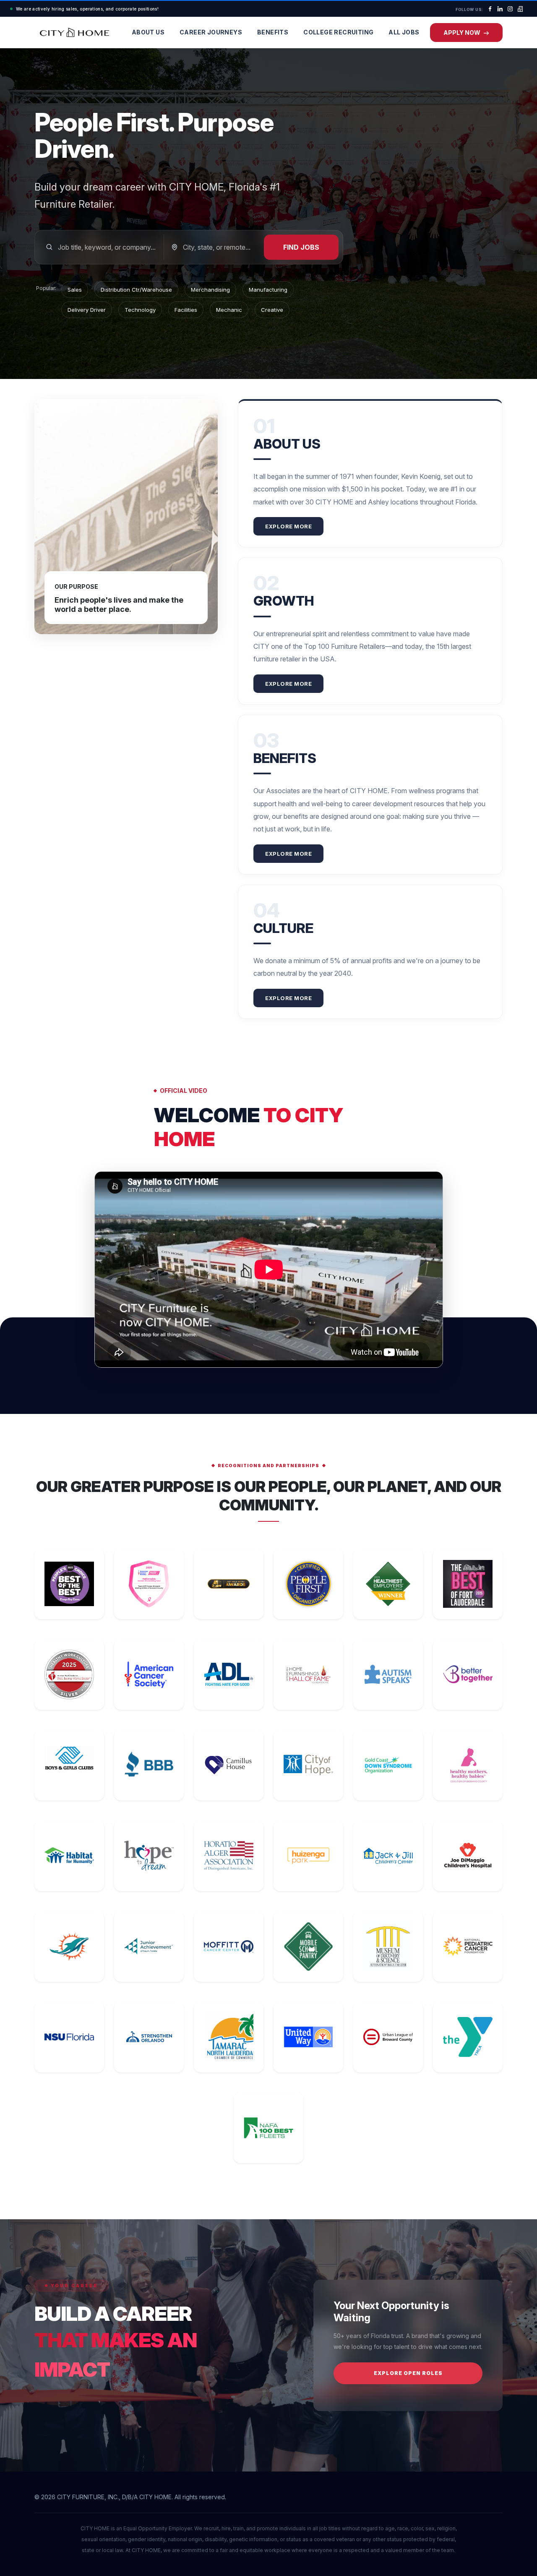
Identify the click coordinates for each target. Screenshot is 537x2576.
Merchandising (210, 290)
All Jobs (404, 32)
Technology (140, 310)
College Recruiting (338, 32)
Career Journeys (211, 32)
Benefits (273, 32)
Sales (75, 290)
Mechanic (229, 310)
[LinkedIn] (500, 9)
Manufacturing (268, 290)
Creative (272, 310)
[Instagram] (510, 9)
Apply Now (463, 33)
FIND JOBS (301, 247)
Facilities (186, 310)
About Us (148, 32)
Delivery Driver (87, 310)
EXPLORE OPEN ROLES (408, 2373)
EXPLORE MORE (288, 526)
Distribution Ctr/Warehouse (136, 290)
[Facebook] (490, 9)
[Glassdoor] (520, 9)
